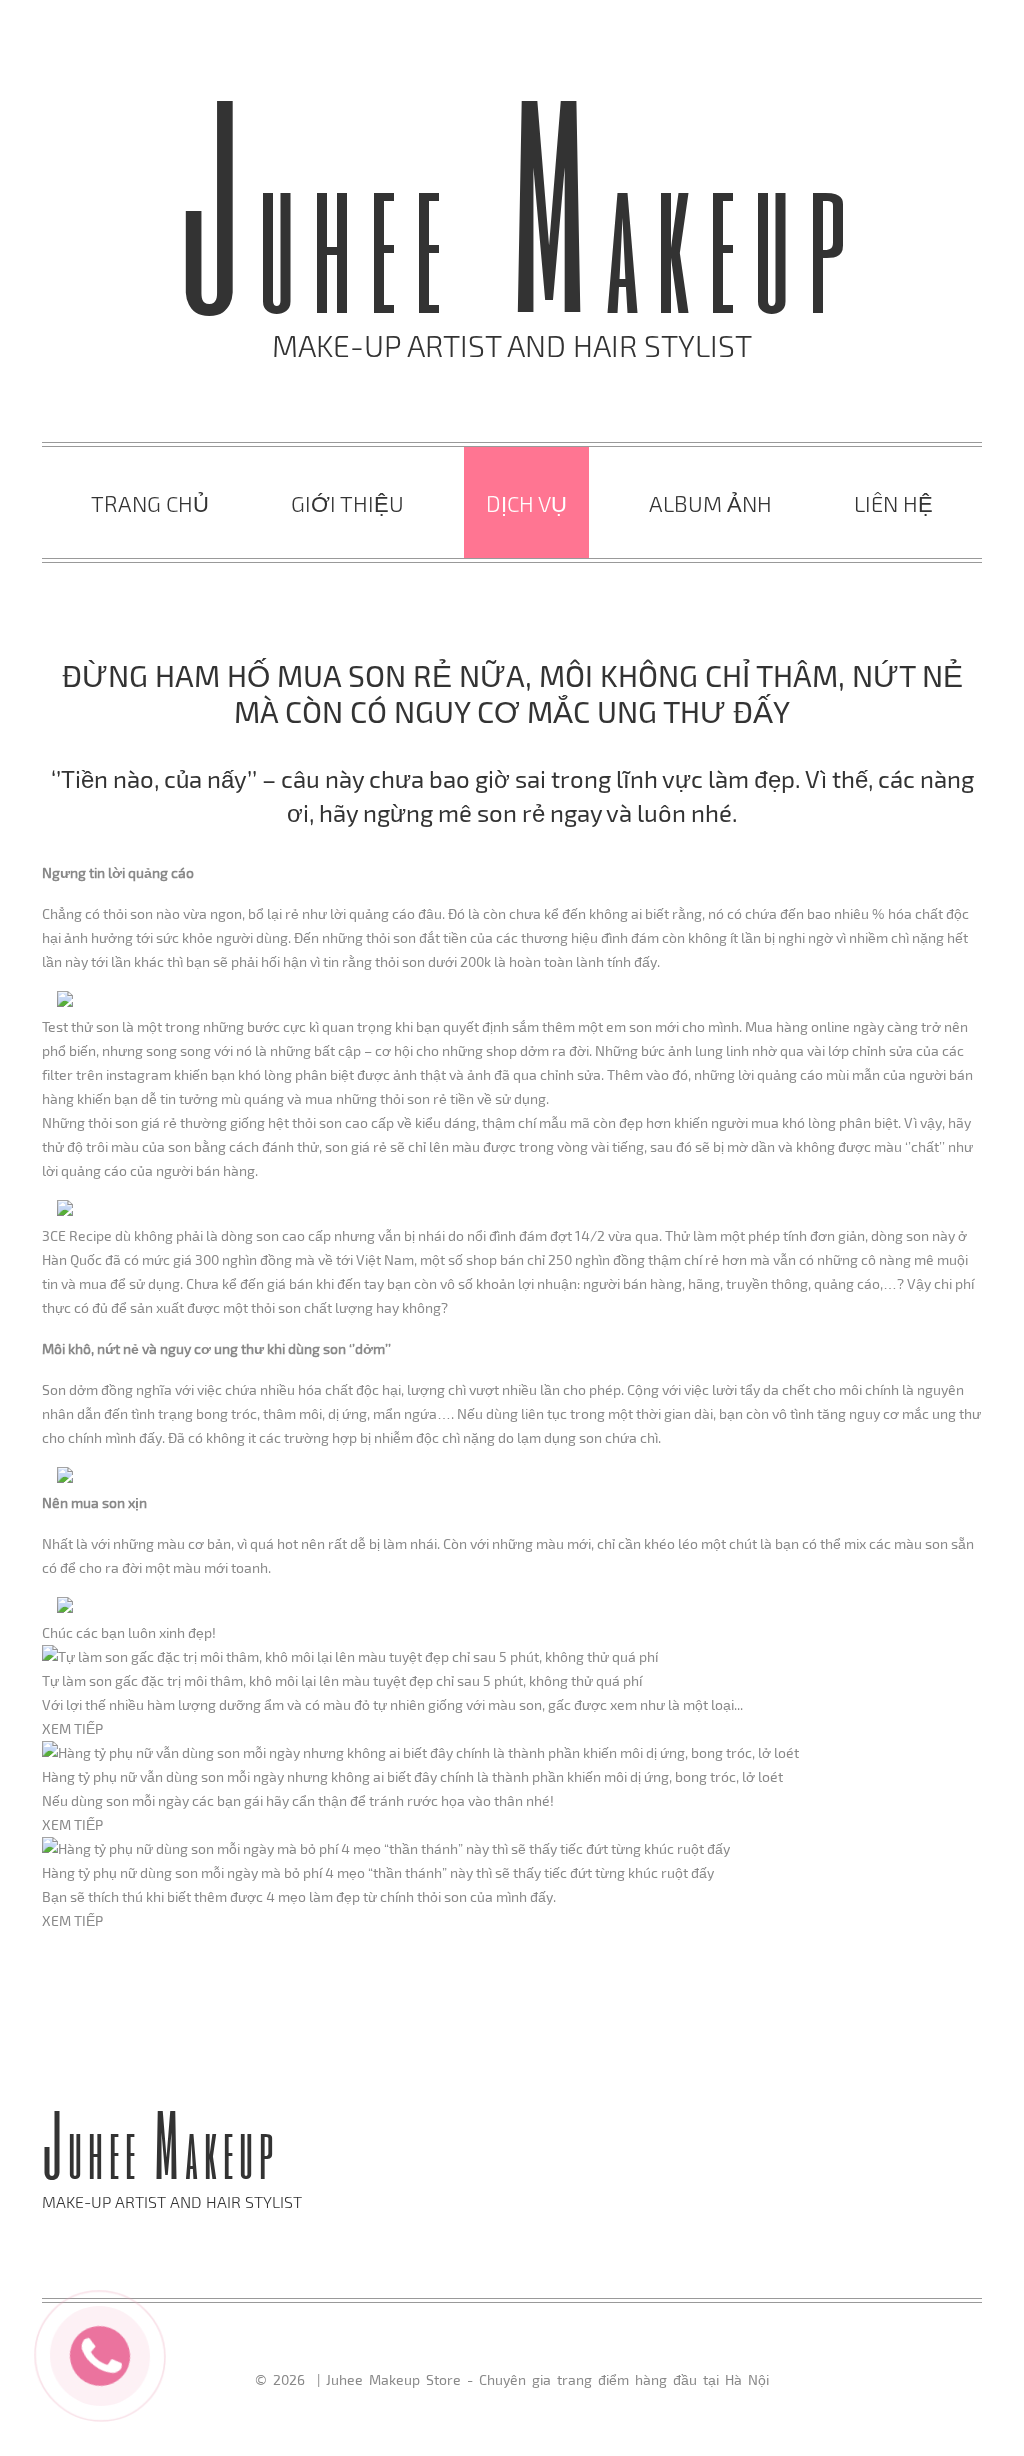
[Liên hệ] (100, 2353)
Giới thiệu (347, 503)
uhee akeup (520, 241)
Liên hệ (893, 503)
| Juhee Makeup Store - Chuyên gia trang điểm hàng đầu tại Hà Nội (540, 2379)
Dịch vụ (526, 503)
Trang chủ (150, 503)
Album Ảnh (710, 503)
